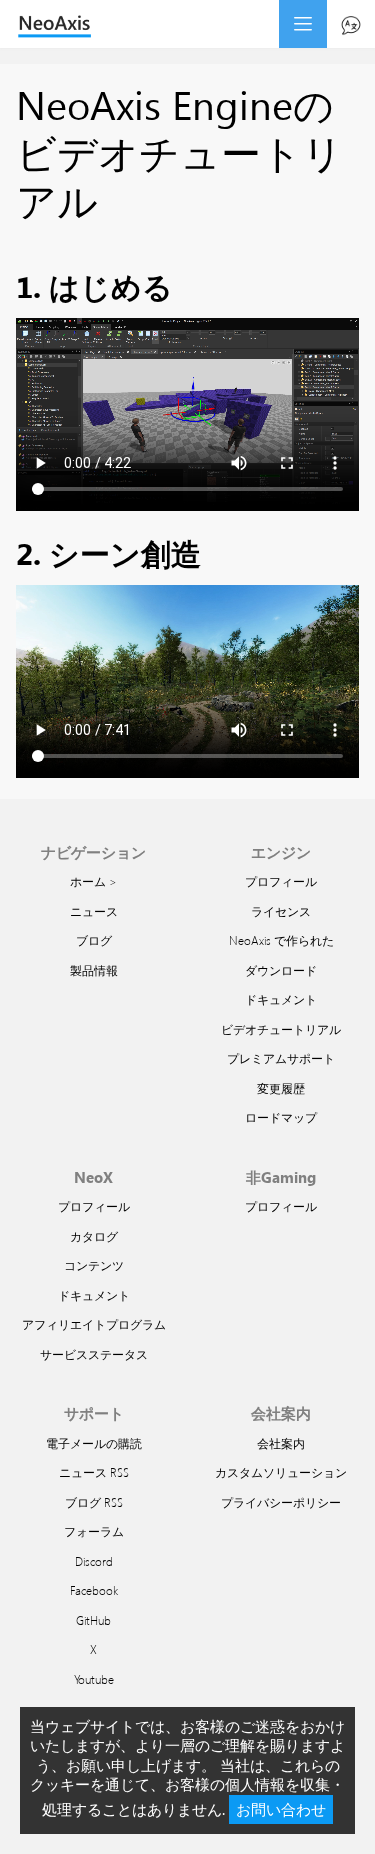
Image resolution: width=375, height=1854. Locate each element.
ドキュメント (281, 999)
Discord (94, 1561)
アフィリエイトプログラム (94, 1324)
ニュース (94, 911)
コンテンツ (94, 1265)
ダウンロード (281, 970)
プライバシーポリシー (281, 1502)
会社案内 (281, 1443)
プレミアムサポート (281, 1058)
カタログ (94, 1236)
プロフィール (281, 881)
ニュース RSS (94, 1472)
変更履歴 (281, 1088)
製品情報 (94, 970)
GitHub (93, 1620)
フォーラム (94, 1531)
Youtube (94, 1679)
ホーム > (93, 881)
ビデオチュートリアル (281, 1029)
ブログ (94, 940)
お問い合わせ (281, 1809)
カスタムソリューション (281, 1472)
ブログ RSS (94, 1502)
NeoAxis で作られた (281, 940)
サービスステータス (94, 1354)
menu (303, 24)
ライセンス (281, 911)
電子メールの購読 (94, 1443)
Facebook (94, 1590)
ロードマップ (281, 1117)
